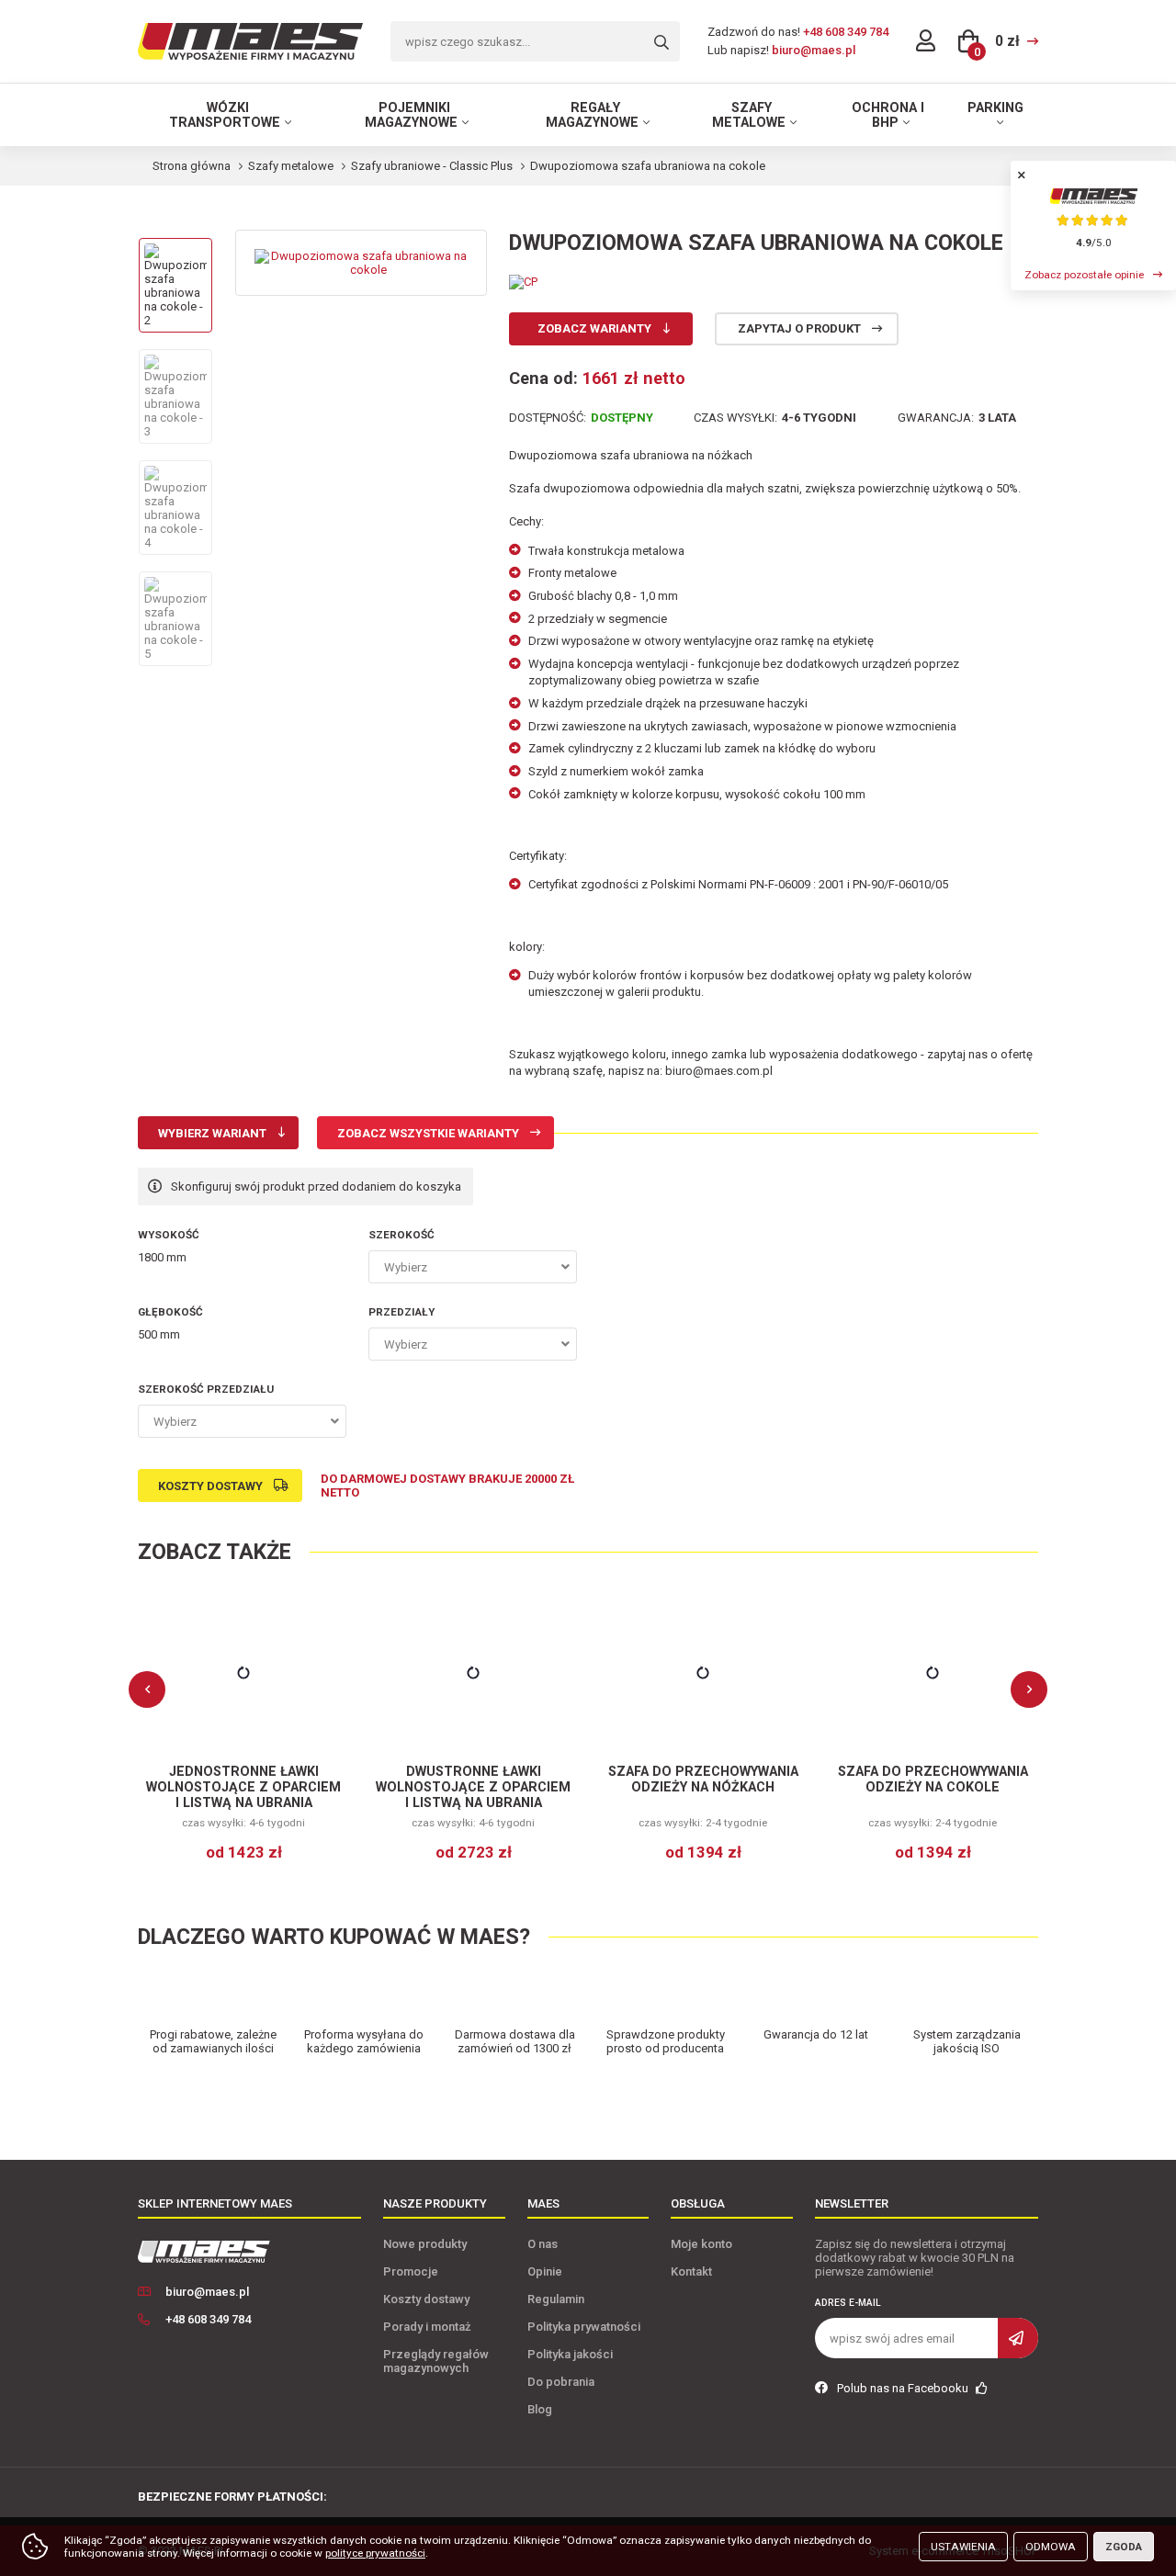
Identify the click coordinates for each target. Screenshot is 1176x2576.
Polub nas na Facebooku (904, 2388)
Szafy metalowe (749, 115)
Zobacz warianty (594, 328)
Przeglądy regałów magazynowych (436, 2361)
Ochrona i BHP (888, 115)
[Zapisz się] (1018, 2338)
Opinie (545, 2271)
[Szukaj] (661, 43)
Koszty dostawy (210, 1486)
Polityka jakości (570, 2354)
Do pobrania (561, 2382)
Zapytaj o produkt (799, 328)
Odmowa (1051, 2547)
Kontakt (691, 2271)
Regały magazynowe (592, 115)
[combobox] (473, 1267)
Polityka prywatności (584, 2327)
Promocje (411, 2271)
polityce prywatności (375, 2553)
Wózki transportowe (225, 115)
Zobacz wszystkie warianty (428, 1133)
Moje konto (701, 2244)
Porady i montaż (427, 2327)
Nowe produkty (425, 2244)
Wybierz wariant (212, 1133)
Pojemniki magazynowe (411, 115)
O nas (543, 2244)
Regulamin (556, 2299)
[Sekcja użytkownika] (926, 41)
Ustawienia (963, 2547)
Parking (995, 107)
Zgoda (1124, 2547)
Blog (540, 2409)
